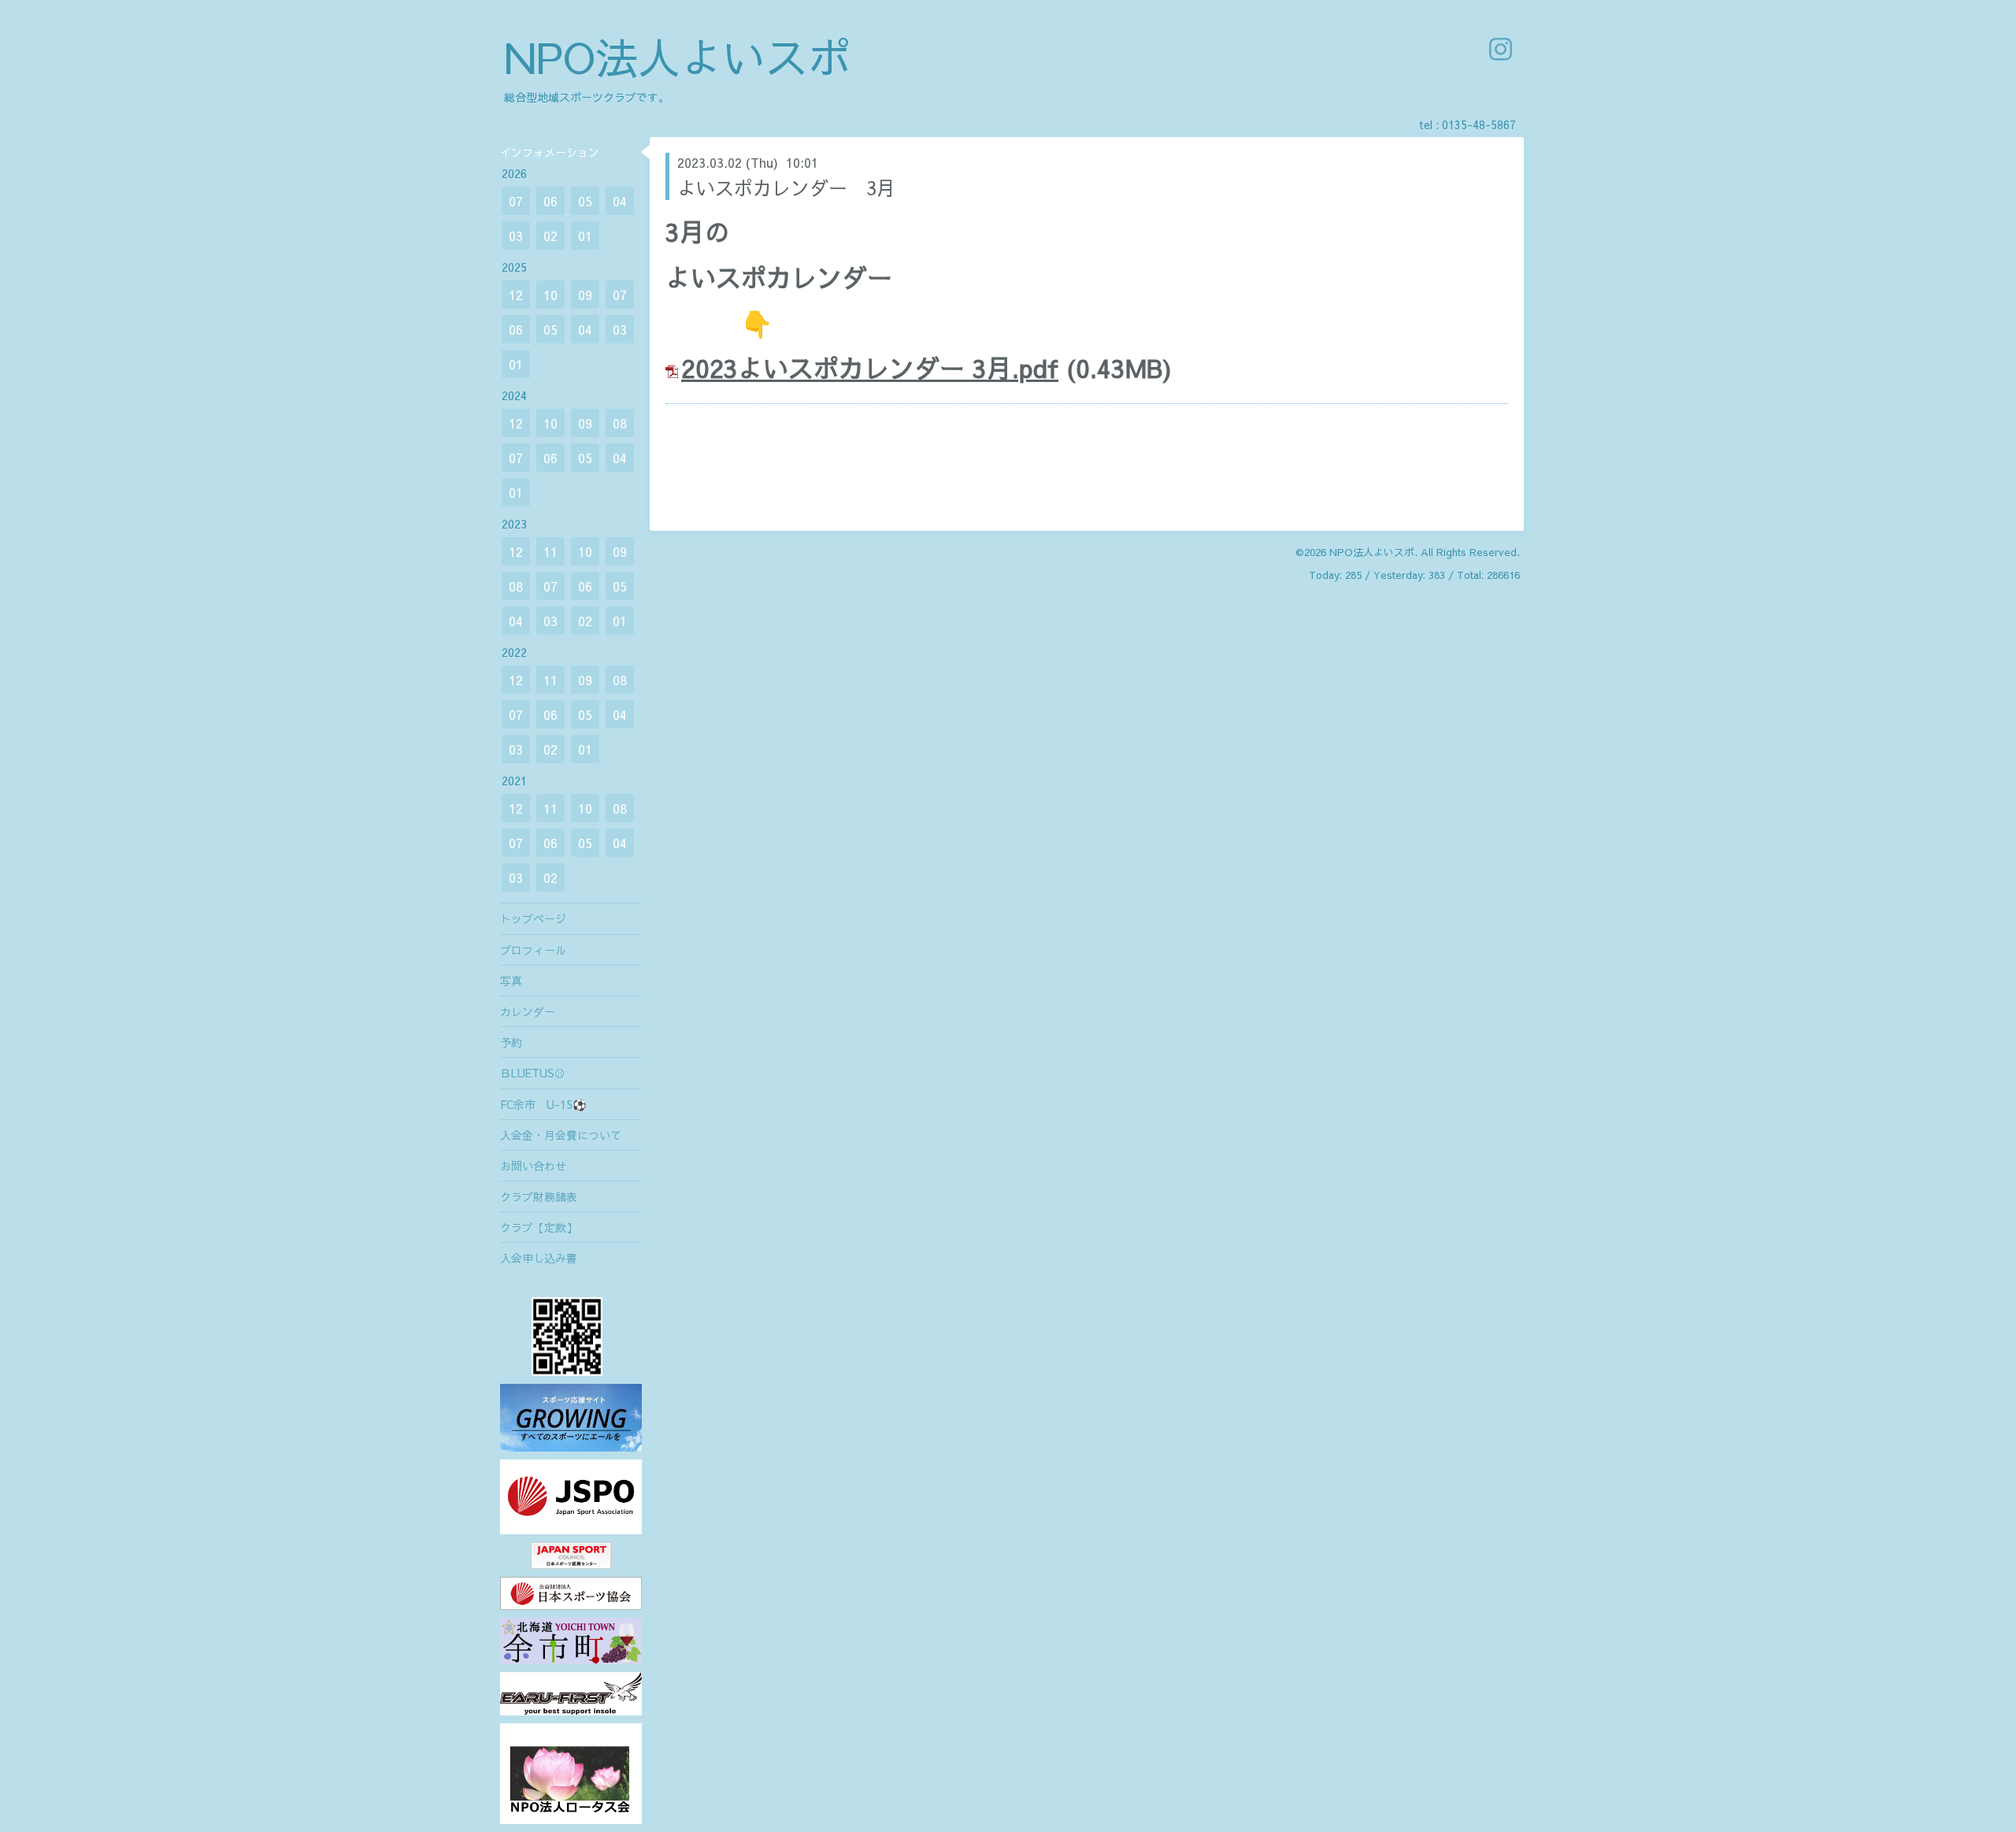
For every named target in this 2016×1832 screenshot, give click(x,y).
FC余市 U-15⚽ (543, 1104)
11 (550, 551)
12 (516, 295)
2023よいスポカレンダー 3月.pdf (870, 367)
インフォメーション (550, 152)
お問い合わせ (533, 1166)
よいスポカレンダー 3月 (786, 187)
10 (550, 295)
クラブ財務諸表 (539, 1196)
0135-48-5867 (1479, 124)
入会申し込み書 (539, 1258)
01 (585, 235)
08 (620, 423)
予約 (511, 1042)
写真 (511, 981)
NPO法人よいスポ (677, 56)
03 (516, 235)
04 (620, 201)
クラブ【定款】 (539, 1227)
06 (550, 201)
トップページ (533, 918)
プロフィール (533, 950)
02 (550, 235)
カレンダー (528, 1011)
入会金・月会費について (561, 1135)
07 (516, 201)
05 (585, 201)
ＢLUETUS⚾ (533, 1073)
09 (585, 295)
